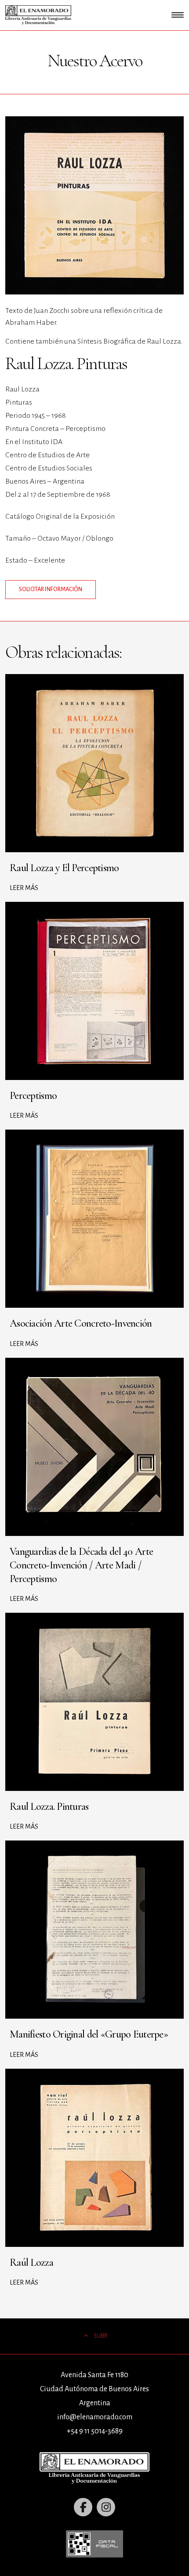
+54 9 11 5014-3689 (95, 2431)
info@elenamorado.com (95, 2417)
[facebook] (83, 2507)
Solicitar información (51, 589)
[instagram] (106, 2507)
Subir (101, 2336)
